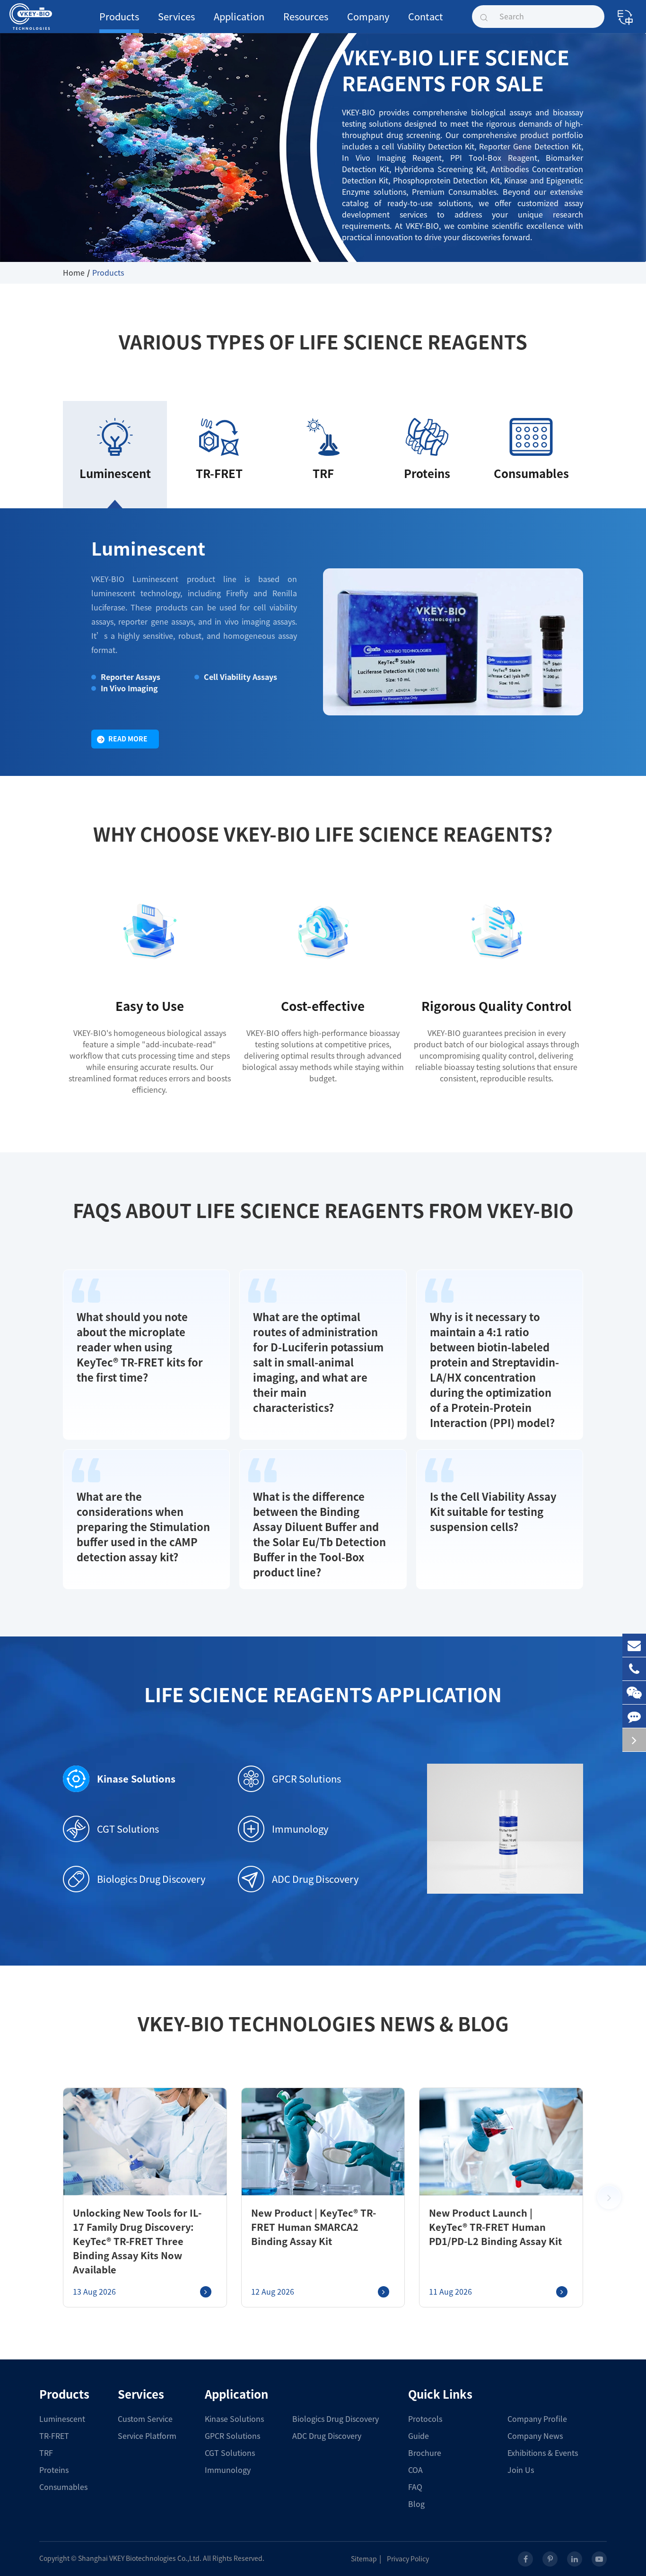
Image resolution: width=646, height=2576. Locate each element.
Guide (419, 2436)
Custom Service (145, 2419)
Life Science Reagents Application (323, 1695)
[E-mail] (634, 1645)
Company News (535, 2436)
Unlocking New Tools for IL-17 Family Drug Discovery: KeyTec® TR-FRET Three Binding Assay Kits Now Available (137, 2241)
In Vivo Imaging (129, 688)
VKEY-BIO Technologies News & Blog (323, 2024)
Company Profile (537, 2419)
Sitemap (364, 2559)
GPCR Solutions (306, 1779)
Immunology (300, 1829)
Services (176, 17)
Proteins (54, 2470)
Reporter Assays (131, 677)
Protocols (425, 2419)
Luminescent (148, 549)
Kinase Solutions (136, 1779)
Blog (416, 2504)
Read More (128, 739)
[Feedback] (634, 1716)
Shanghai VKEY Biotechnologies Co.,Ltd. (140, 2559)
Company (368, 17)
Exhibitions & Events (543, 2453)
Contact (426, 17)
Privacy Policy (408, 2559)
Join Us (521, 2470)
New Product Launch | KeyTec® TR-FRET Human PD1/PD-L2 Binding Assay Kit (495, 2227)
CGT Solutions (128, 1829)
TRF (46, 2453)
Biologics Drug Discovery (151, 1879)
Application (239, 17)
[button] (609, 2197)
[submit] (484, 17)
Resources (306, 17)
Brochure (425, 2453)
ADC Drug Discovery (315, 1879)
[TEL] (634, 1669)
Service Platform (147, 2436)
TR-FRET (54, 2436)
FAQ (415, 2487)
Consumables (63, 2487)
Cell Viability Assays (240, 677)
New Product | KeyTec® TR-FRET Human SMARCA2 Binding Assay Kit (314, 2227)
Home (74, 273)
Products (119, 17)
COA (415, 2470)
